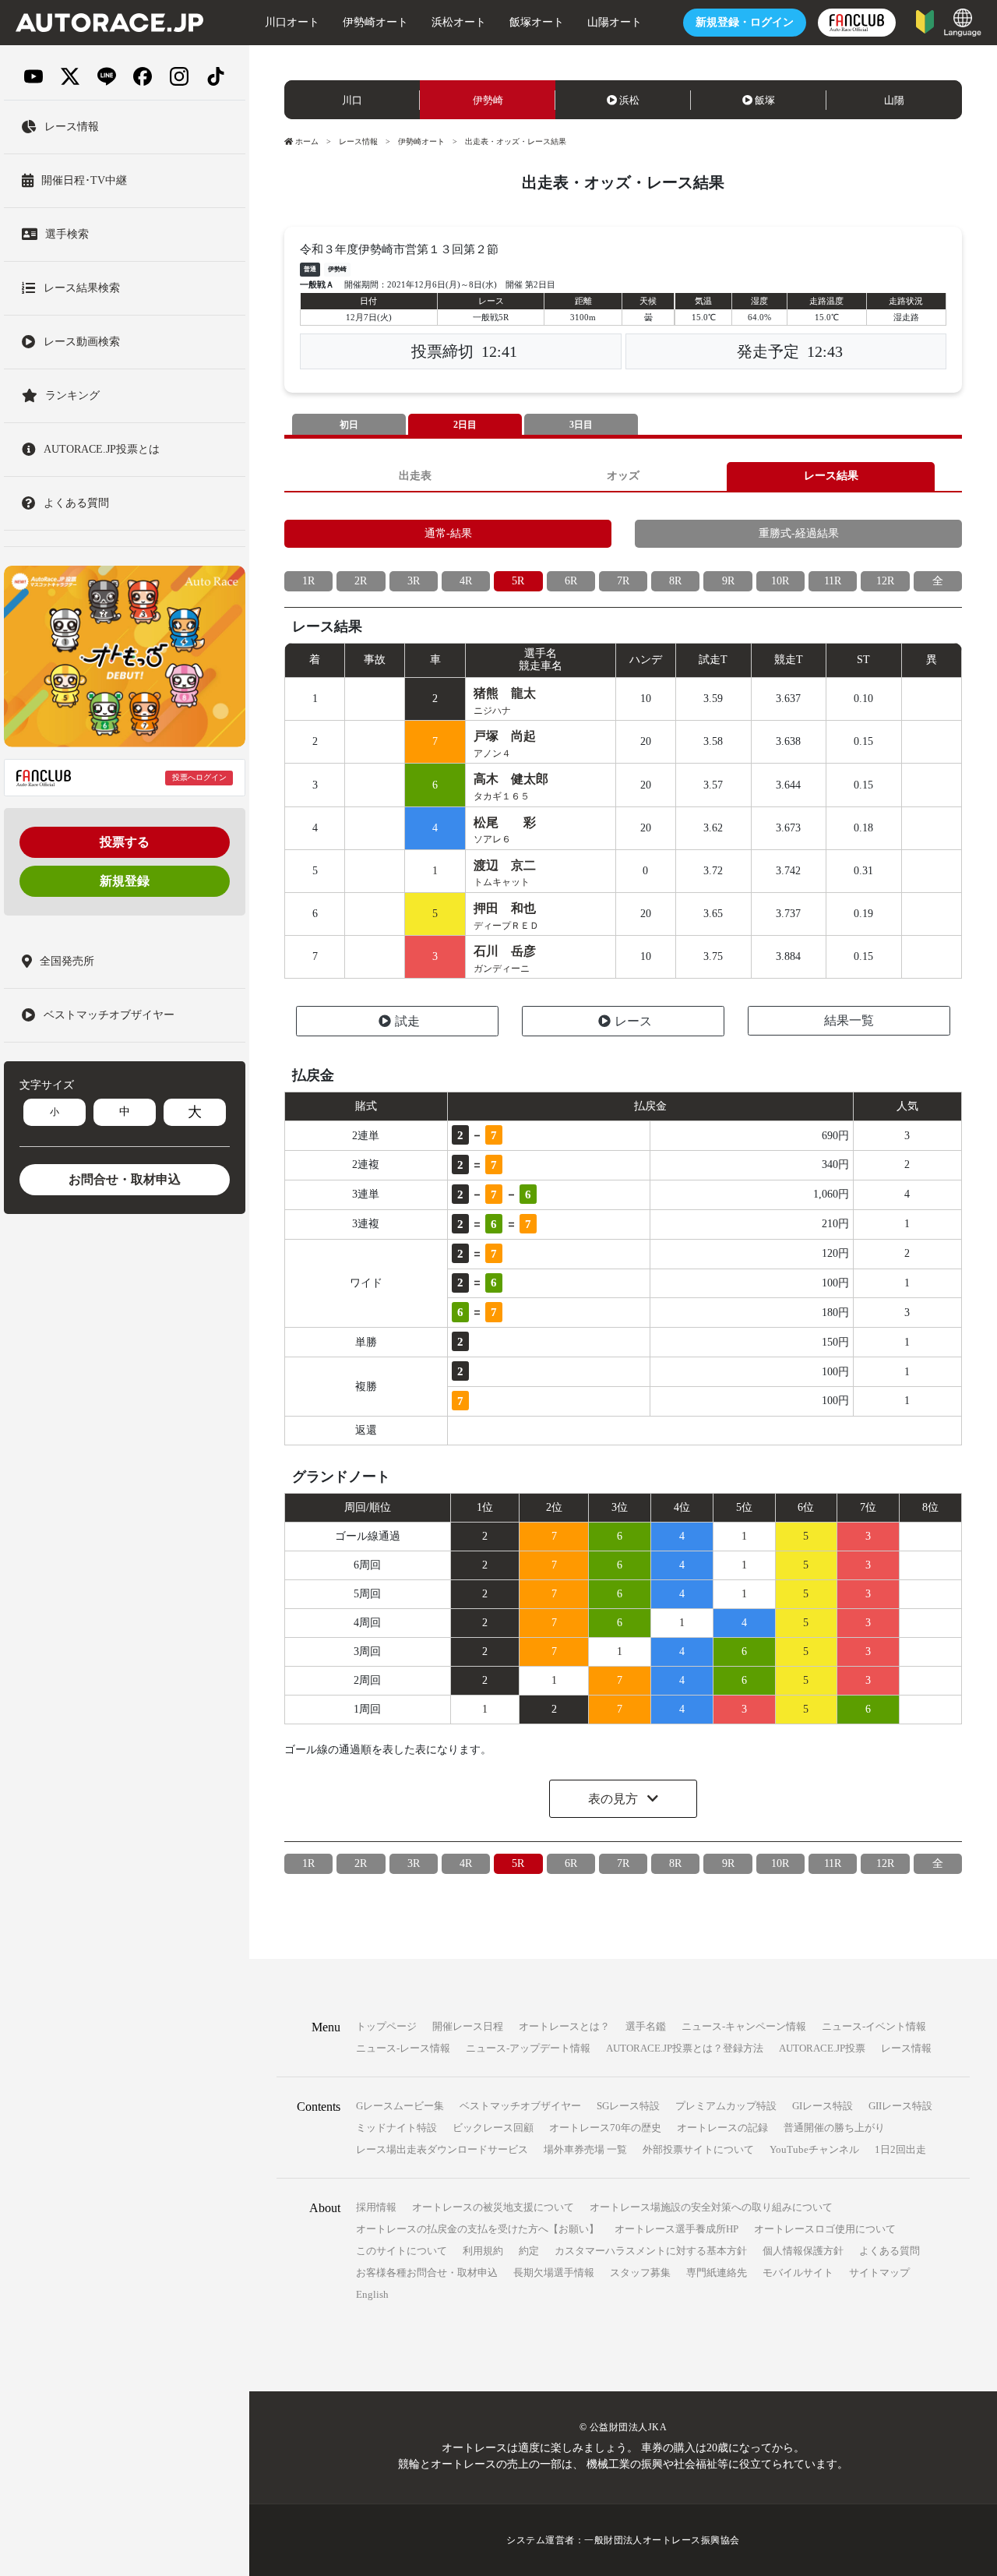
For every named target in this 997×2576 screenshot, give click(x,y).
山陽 (894, 100)
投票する (125, 842)
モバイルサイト (798, 2273)
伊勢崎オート (375, 22)
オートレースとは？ (564, 2026)
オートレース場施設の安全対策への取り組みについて (711, 2207)
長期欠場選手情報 (554, 2273)
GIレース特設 (823, 2106)
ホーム (307, 141)
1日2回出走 (900, 2149)
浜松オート (459, 22)
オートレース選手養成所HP (676, 2229)
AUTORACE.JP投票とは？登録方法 (685, 2048)
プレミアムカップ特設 (726, 2106)
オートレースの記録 (722, 2128)
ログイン (745, 22)
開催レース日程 (468, 2026)
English (372, 2294)
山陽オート (615, 22)
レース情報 (358, 141)
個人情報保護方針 (803, 2251)
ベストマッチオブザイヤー (520, 2106)
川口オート (292, 22)
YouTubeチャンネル (814, 2149)
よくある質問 (890, 2251)
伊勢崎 (488, 100)
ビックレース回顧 (493, 2128)
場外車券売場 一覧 (585, 2149)
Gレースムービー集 (400, 2106)
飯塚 (765, 100)
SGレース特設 (628, 2106)
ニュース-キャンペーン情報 (744, 2026)
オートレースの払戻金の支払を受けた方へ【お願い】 (477, 2229)
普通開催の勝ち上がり (834, 2128)
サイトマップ (879, 2273)
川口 (352, 100)
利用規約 (483, 2251)
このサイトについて (402, 2251)
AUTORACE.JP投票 (822, 2048)
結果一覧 (849, 1020)
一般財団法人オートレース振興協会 (662, 2540)
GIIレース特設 (900, 2106)
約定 (529, 2251)
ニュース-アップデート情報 (528, 2048)
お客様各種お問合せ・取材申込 (427, 2273)
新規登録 (125, 881)
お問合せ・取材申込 (125, 1179)
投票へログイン (199, 777)
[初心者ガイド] (925, 21)
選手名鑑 (646, 2026)
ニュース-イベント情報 (874, 2026)
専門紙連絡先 (717, 2273)
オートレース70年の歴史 (605, 2128)
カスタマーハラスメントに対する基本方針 (651, 2251)
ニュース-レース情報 (403, 2048)
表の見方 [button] (615, 1799)
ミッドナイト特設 (396, 2128)
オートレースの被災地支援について (493, 2207)
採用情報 (376, 2207)
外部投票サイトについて (698, 2149)
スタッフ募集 (640, 2273)
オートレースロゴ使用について (825, 2229)
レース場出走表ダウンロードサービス (442, 2149)
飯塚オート (537, 22)
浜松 (629, 100)
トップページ (386, 2026)
